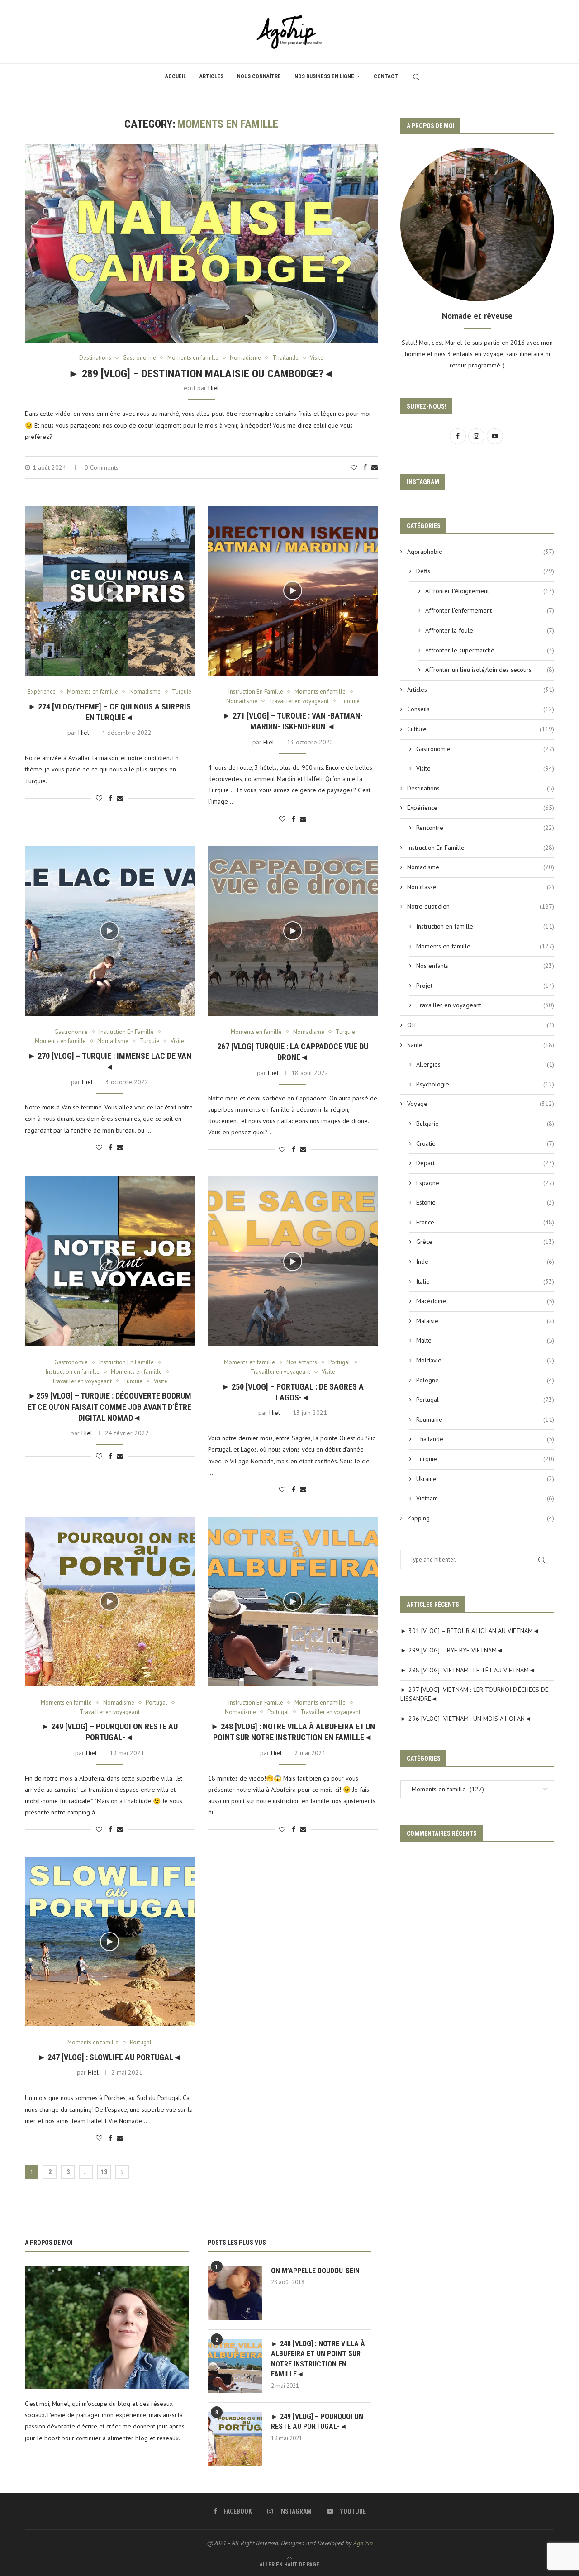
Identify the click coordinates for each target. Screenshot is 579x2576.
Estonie (485, 1202)
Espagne (485, 1183)
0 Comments (102, 467)
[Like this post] (354, 467)
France (485, 1222)
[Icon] (109, 590)
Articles (211, 76)
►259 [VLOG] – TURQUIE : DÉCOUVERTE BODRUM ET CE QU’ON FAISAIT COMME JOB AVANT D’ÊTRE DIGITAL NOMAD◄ (109, 1407)
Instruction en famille (485, 926)
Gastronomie (485, 749)
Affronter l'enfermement (490, 610)
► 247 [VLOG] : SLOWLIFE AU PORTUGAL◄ (109, 2057)
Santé (481, 1045)
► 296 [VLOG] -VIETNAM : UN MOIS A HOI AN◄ (466, 1719)
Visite (485, 768)
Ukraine (485, 1479)
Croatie (485, 1143)
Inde (485, 1262)
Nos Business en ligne (324, 76)
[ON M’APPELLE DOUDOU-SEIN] (235, 2293)
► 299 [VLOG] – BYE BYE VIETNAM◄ (452, 1650)
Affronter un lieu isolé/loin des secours (490, 670)
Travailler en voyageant (485, 1005)
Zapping (481, 1518)
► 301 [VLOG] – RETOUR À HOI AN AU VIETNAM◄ (470, 1631)
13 (104, 2172)
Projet (485, 986)
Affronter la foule (490, 630)
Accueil (176, 76)
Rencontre (485, 828)
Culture (481, 729)
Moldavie (485, 1360)
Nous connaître (259, 76)
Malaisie (485, 1321)
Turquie (485, 1459)
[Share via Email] (375, 467)
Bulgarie (485, 1124)
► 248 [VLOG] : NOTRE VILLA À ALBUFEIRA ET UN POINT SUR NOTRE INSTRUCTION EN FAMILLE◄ (318, 2359)
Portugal (485, 1400)
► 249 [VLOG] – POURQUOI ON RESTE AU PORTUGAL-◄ (317, 2421)
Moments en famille (485, 946)
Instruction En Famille (481, 848)
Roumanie (485, 1419)
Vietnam (485, 1498)
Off (481, 1025)
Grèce (485, 1242)
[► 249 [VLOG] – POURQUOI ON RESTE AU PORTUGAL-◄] (235, 2439)
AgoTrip (363, 2543)
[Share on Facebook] (365, 467)
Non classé (481, 887)
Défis (485, 571)
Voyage (481, 1104)
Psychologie (485, 1084)
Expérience (481, 808)
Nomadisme (481, 867)
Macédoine (485, 1301)
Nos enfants (485, 966)
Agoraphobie (481, 552)
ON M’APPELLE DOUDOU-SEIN (315, 2271)
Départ (485, 1163)
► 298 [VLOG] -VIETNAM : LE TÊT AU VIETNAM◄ (468, 1670)
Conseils (481, 709)
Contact (386, 76)
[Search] (416, 77)
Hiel (214, 388)
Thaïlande (485, 1439)
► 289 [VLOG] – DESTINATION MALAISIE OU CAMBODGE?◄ (201, 374)
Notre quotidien (481, 906)
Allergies (485, 1064)
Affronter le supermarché (490, 650)
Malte (485, 1340)
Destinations (481, 788)
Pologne (485, 1380)
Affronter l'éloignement (490, 591)
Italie (485, 1281)
